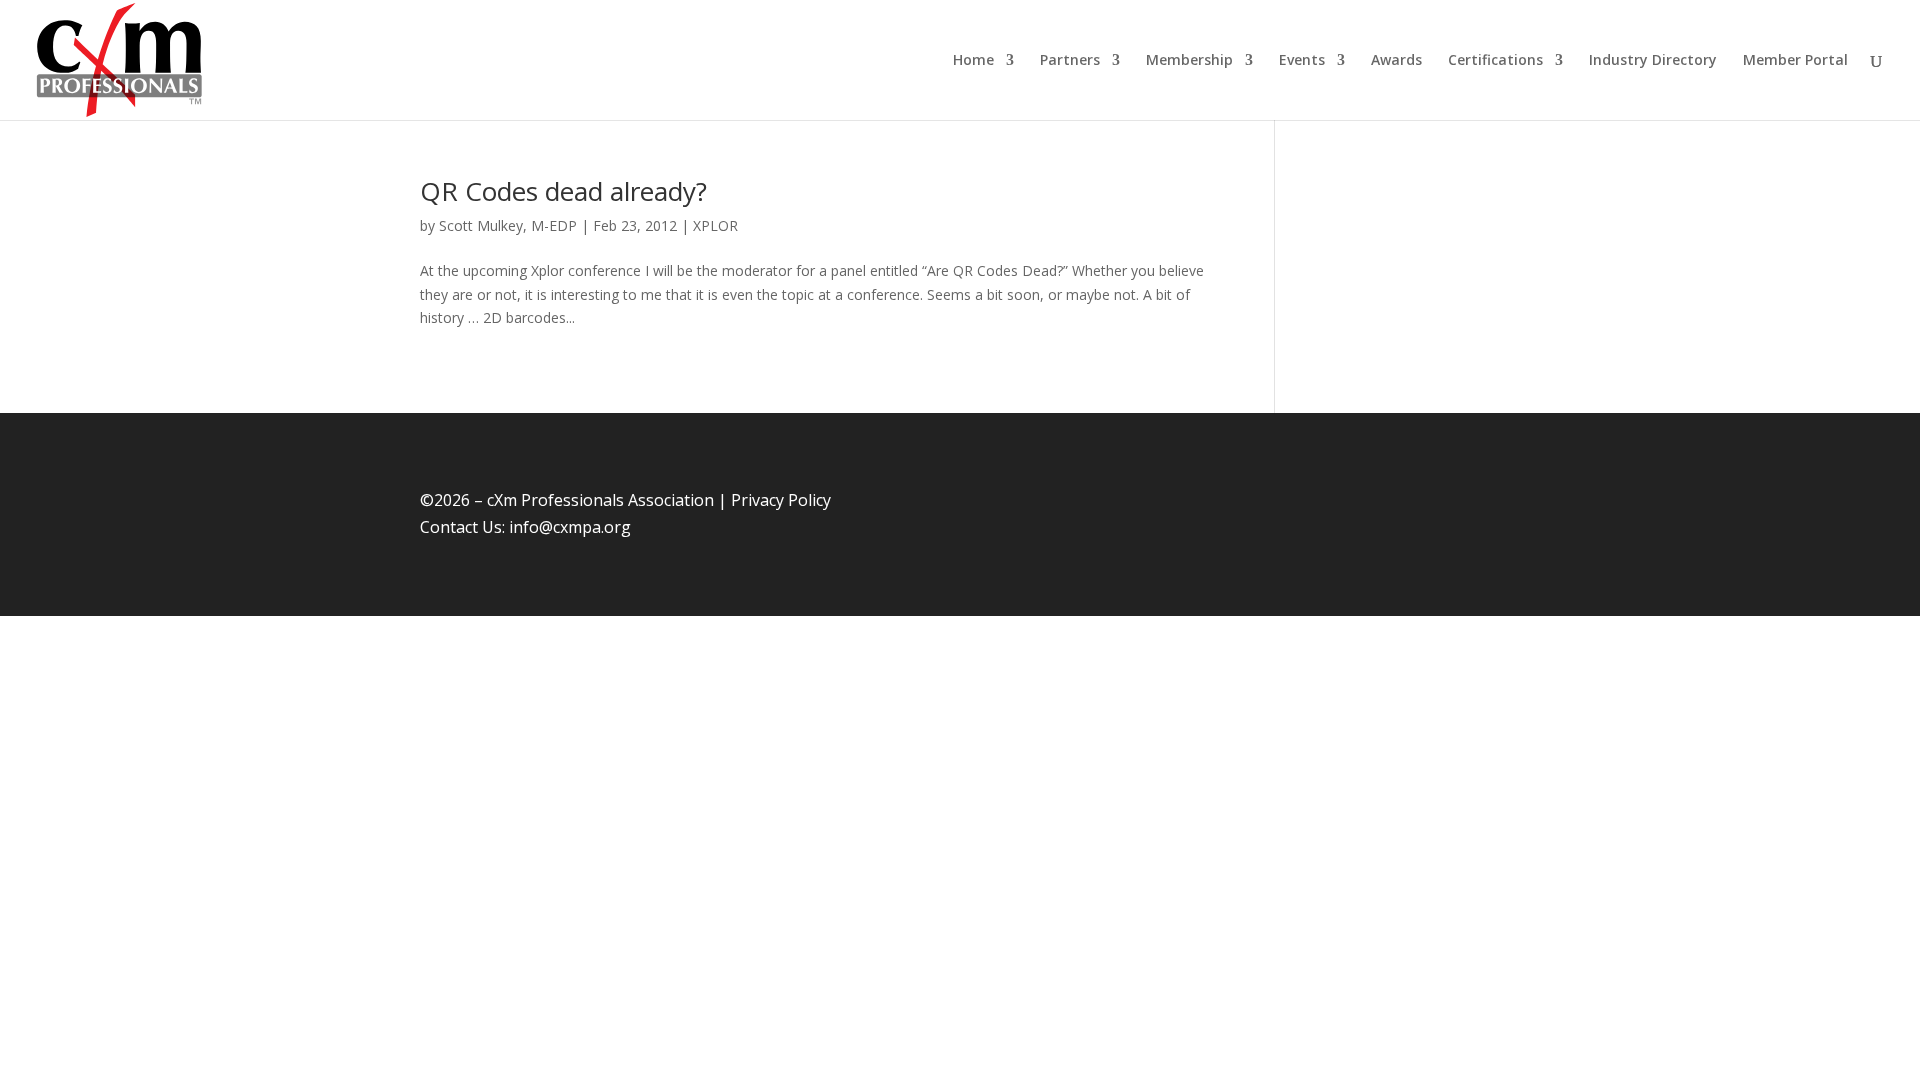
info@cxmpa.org (570, 527)
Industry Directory (1653, 61)
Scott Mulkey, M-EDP (508, 225)
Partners (1070, 61)
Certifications (1495, 61)
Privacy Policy (781, 500)
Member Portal (1795, 61)
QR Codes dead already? (563, 191)
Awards (1396, 61)
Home (973, 61)
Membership (1189, 61)
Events (1302, 61)
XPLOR (715, 225)
